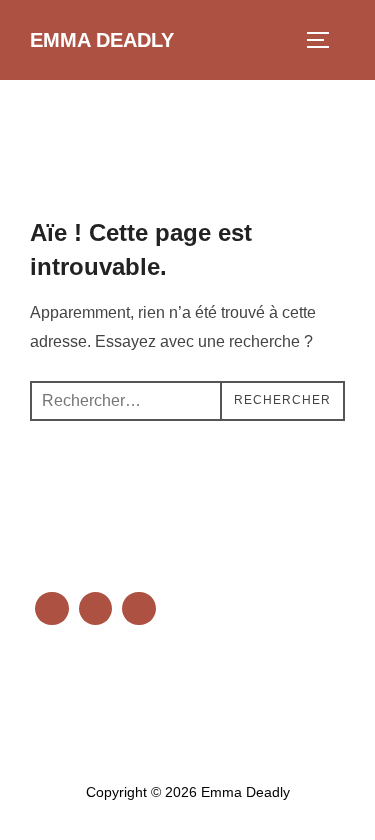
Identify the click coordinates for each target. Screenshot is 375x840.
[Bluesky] (52, 609)
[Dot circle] (139, 609)
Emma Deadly (102, 40)
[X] (96, 692)
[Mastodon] (96, 609)
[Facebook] (52, 692)
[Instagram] (139, 692)
